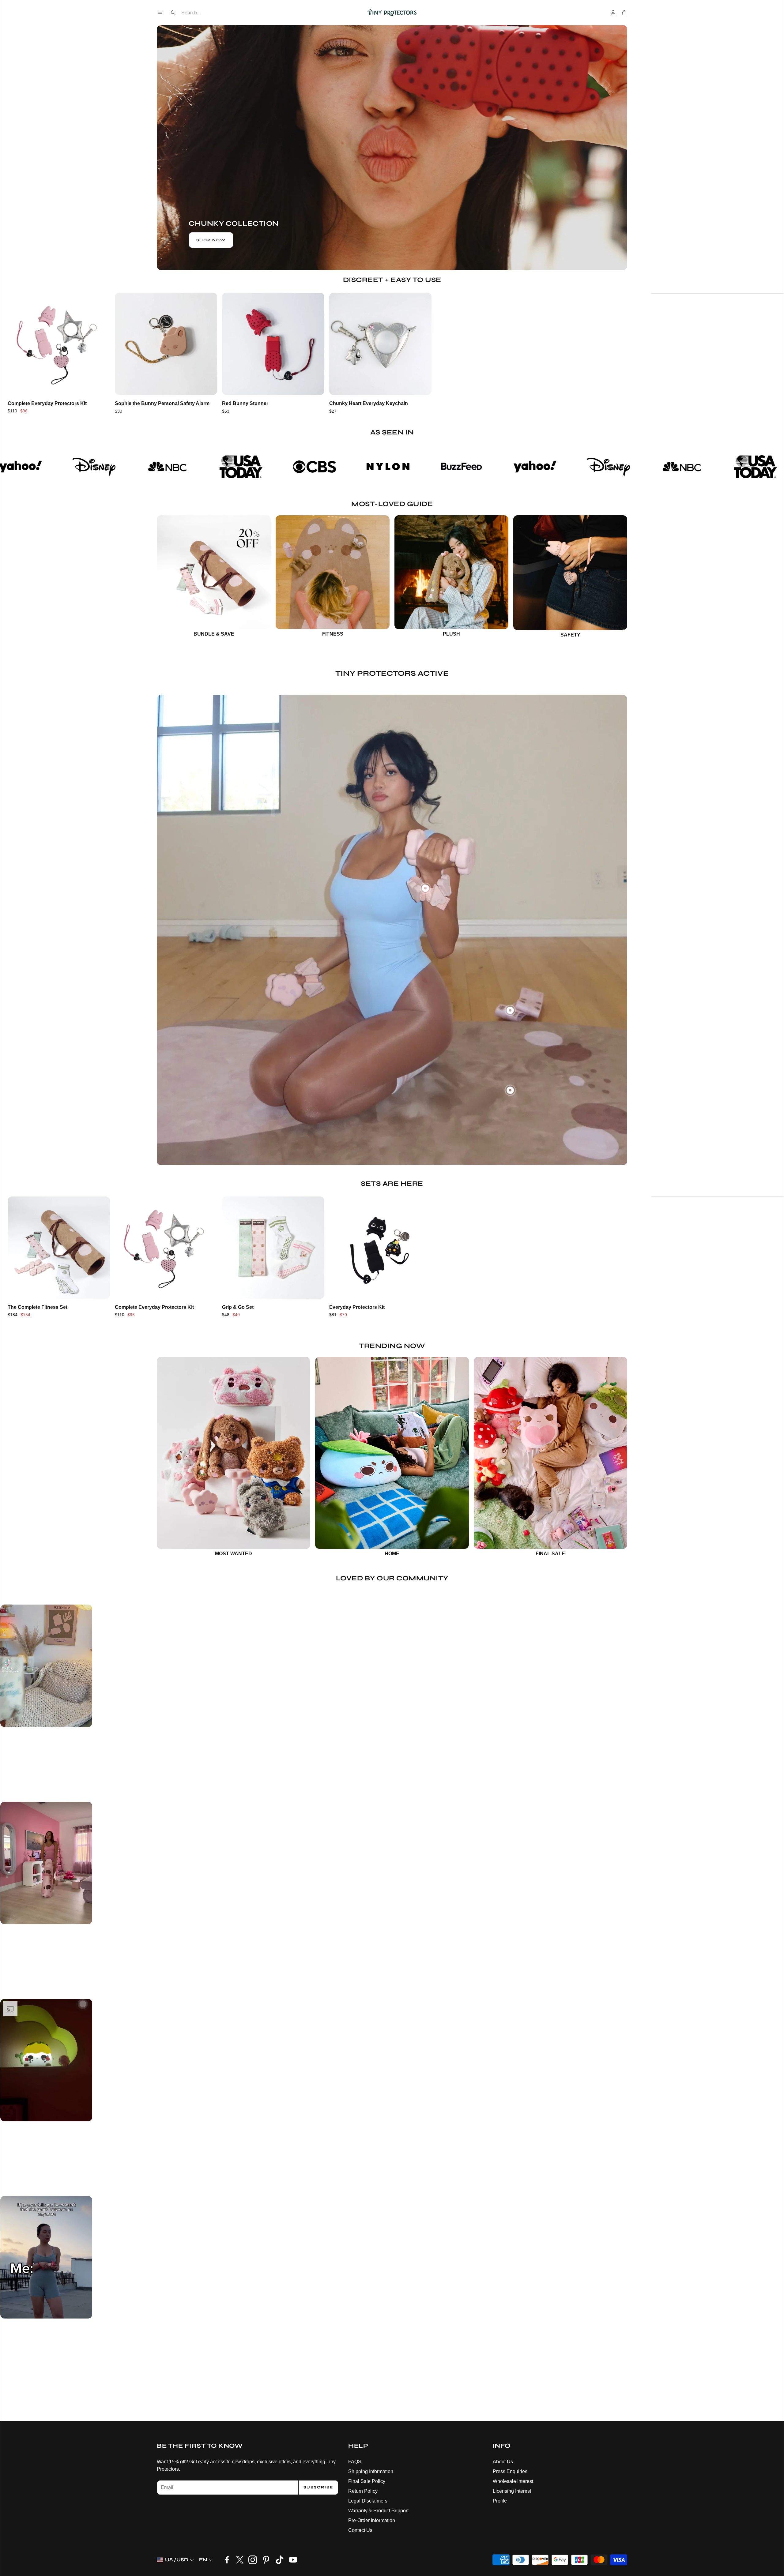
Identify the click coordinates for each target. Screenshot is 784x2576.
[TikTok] (280, 2560)
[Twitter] (240, 2560)
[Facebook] (227, 2560)
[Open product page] (59, 344)
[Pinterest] (266, 2560)
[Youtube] (293, 2560)
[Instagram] (253, 2560)
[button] (160, 13)
